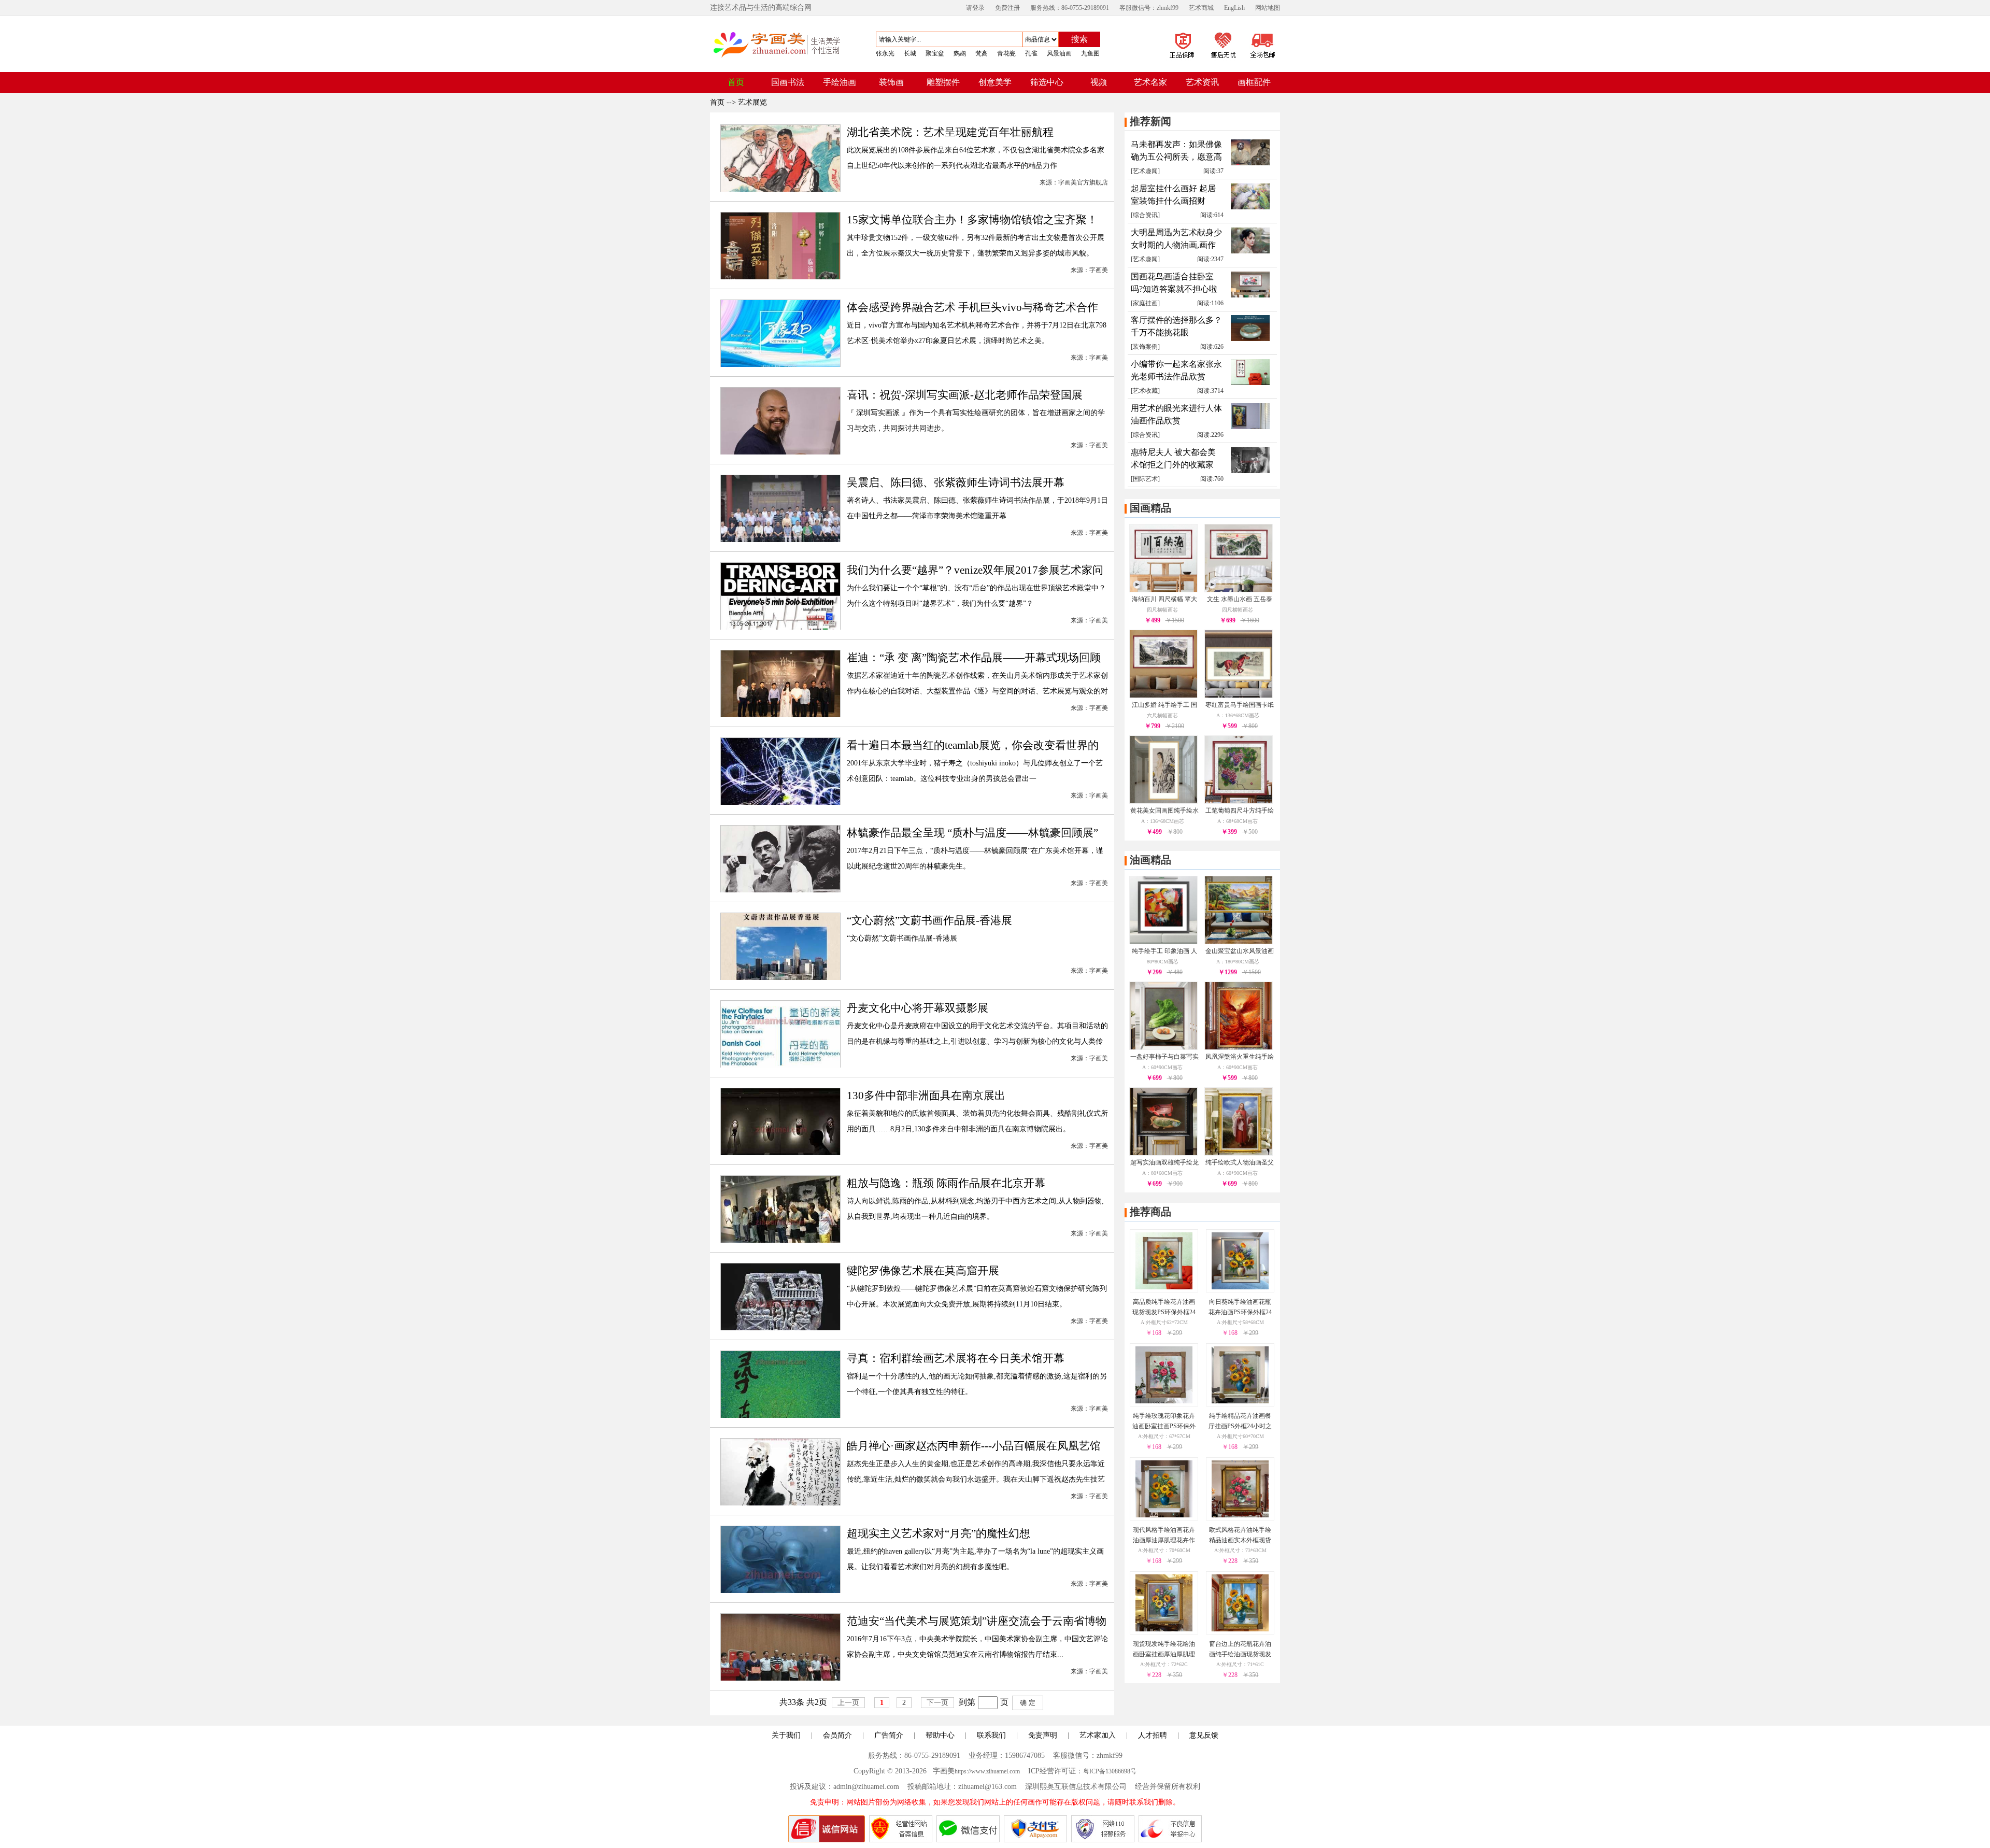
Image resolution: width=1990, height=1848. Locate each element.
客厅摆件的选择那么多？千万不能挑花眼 (1176, 326)
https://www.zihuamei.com (987, 1771)
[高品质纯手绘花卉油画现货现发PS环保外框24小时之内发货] (1164, 1287)
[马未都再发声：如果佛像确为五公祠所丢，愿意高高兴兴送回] (1250, 163)
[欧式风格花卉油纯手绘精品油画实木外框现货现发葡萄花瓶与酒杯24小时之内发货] (1240, 1515)
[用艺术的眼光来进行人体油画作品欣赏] (1250, 427)
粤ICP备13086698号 (1110, 1771)
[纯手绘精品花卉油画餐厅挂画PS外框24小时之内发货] (1240, 1401)
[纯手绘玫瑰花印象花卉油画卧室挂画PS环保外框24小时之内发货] (1164, 1401)
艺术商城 (1201, 8)
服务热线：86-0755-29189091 (1070, 8)
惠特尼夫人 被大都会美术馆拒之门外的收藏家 (1173, 458)
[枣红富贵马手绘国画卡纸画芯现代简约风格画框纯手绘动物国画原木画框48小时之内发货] (1239, 695)
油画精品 (1150, 860)
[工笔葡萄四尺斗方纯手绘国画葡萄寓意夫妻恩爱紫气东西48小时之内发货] (1239, 801)
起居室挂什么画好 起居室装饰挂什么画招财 (1173, 195)
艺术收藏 (1145, 391)
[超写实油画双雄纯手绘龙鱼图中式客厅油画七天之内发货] (1163, 1153)
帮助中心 (940, 1735)
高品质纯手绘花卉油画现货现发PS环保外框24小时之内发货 (1164, 1312)
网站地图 (1268, 8)
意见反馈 (1204, 1735)
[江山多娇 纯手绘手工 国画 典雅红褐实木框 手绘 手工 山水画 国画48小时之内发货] (1163, 695)
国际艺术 (1145, 479)
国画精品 (1150, 508)
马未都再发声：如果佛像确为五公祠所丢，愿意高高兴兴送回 (1176, 152)
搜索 (1079, 39)
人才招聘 (1153, 1735)
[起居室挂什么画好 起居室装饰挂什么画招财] (1250, 207)
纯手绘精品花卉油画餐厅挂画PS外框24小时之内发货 (1240, 1426)
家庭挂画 (1145, 303)
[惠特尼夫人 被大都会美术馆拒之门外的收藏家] (1250, 471)
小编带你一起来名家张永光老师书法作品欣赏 (1176, 370)
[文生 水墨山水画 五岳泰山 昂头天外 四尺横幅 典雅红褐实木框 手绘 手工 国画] (1239, 589)
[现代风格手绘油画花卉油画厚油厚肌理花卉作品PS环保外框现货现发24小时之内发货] (1164, 1515)
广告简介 (889, 1735)
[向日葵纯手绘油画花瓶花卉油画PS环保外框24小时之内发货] (1240, 1287)
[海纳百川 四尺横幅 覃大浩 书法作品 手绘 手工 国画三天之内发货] (1163, 589)
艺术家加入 (1098, 1735)
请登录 (975, 8)
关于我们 (786, 1735)
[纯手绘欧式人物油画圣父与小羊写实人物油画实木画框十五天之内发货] (1239, 1153)
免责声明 (1043, 1735)
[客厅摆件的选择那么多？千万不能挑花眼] (1250, 339)
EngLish (1234, 8)
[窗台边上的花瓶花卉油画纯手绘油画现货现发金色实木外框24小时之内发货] (1240, 1629)
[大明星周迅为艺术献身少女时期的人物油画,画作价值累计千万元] (1250, 251)
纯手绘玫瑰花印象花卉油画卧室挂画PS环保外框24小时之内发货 (1164, 1426)
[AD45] (1202, 60)
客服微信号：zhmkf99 (1149, 8)
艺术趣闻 (1145, 171)
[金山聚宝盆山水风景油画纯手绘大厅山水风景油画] (1239, 941)
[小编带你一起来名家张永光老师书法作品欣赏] (1250, 383)
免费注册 (1007, 8)
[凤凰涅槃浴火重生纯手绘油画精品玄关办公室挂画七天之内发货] (1239, 1047)
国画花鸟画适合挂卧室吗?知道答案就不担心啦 (1174, 283)
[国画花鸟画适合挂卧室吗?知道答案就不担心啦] (1250, 295)
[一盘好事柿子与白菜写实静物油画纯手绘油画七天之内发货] (1163, 1047)
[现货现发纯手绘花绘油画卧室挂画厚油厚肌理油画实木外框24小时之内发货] (1164, 1629)
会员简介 (837, 1735)
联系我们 (991, 1735)
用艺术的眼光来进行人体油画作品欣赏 (1176, 414)
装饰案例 (1145, 347)
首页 (717, 102)
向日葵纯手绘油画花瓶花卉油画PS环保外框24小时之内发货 (1240, 1312)
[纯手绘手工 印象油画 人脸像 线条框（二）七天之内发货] (1163, 941)
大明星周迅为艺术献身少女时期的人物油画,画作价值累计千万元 (1176, 240)
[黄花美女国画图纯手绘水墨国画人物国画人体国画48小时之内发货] (1163, 801)
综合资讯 (1145, 215)
